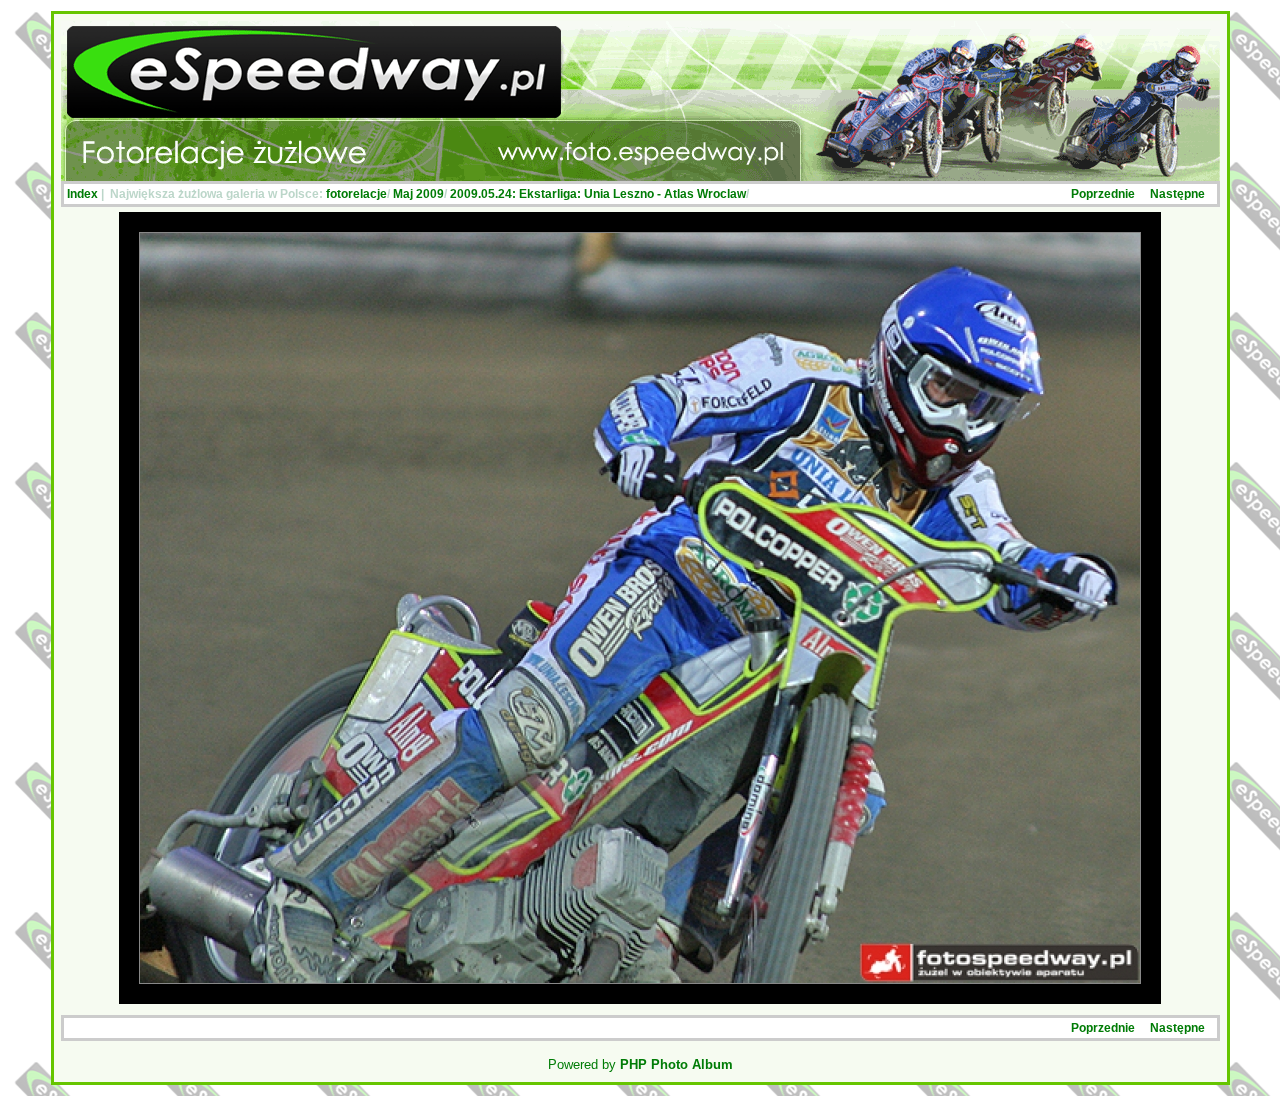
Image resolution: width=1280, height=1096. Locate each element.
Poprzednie (1103, 194)
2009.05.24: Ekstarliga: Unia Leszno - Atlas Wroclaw (598, 194)
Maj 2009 (418, 194)
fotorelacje (356, 194)
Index (82, 194)
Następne (1177, 194)
